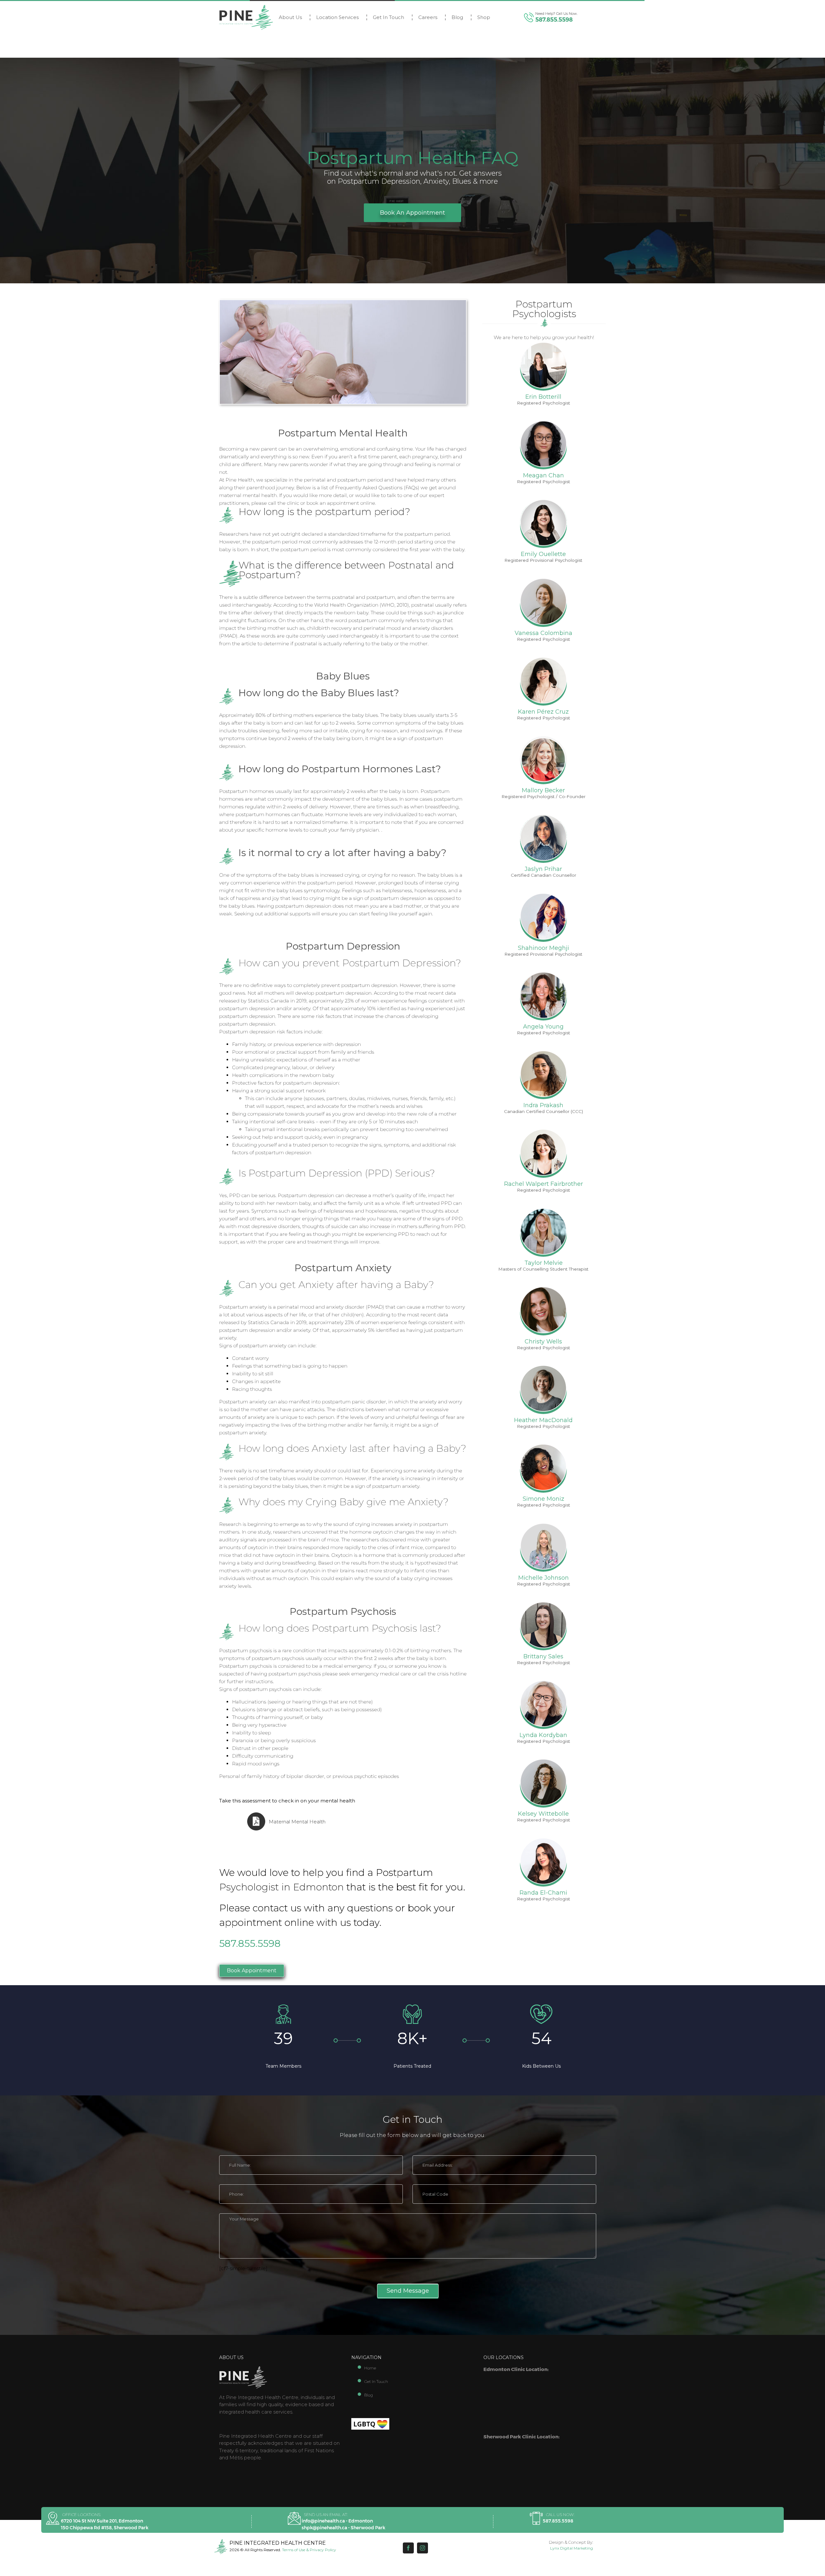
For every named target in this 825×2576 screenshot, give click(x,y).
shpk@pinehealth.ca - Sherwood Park (343, 2528)
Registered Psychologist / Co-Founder (544, 796)
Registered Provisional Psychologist (543, 560)
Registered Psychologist (544, 403)
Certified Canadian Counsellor (544, 875)
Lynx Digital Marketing (572, 2548)
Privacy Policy (323, 2550)
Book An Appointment (412, 213)
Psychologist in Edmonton (281, 1887)
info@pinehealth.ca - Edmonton (337, 2521)
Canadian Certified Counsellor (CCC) (544, 1111)
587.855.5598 (554, 20)
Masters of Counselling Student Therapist (543, 1269)
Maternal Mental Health (297, 1822)
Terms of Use (294, 2550)
